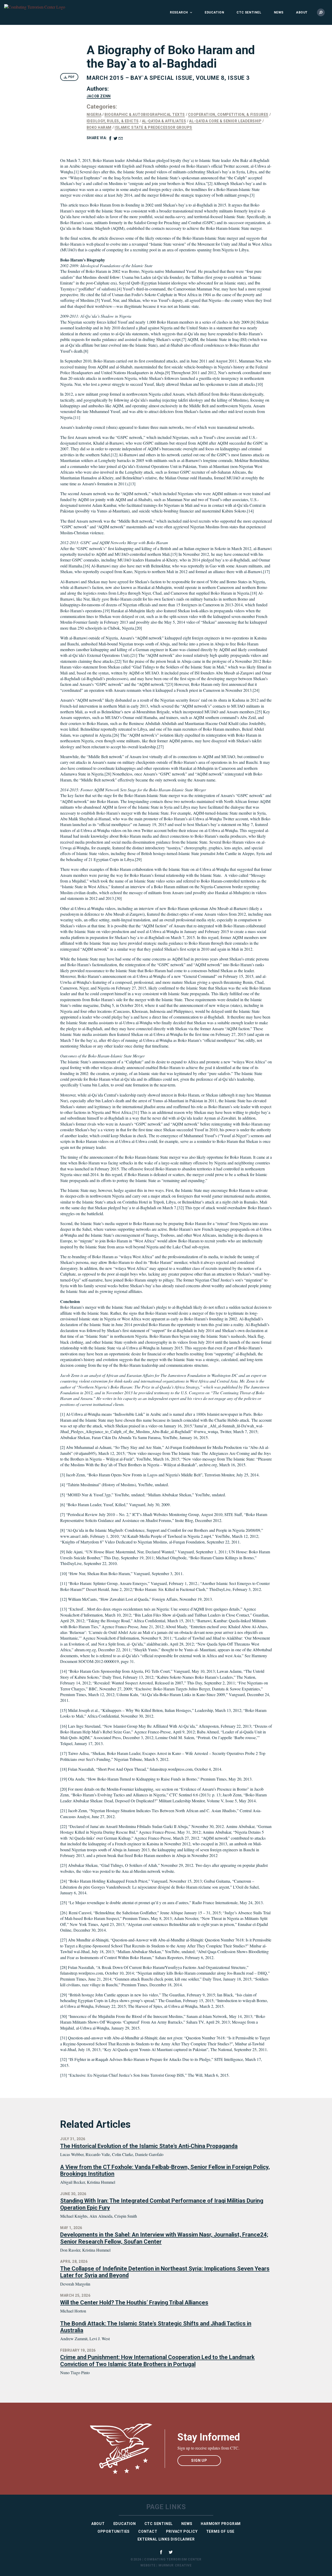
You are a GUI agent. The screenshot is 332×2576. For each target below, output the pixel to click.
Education (214, 12)
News (279, 12)
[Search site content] (321, 12)
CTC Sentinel (249, 12)
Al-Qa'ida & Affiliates (164, 121)
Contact (148, 2531)
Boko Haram (99, 127)
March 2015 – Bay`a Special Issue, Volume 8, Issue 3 (168, 78)
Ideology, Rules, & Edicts (113, 121)
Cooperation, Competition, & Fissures (228, 115)
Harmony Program (221, 2524)
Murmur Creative (175, 2565)
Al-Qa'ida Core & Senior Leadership (225, 121)
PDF (71, 77)
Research (179, 12)
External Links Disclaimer (166, 2539)
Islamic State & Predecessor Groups (153, 127)
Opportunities (114, 2531)
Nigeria (94, 115)
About (302, 12)
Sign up (199, 2460)
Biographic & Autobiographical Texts (145, 115)
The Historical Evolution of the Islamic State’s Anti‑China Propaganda (149, 2146)
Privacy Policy (182, 2531)
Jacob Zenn (99, 96)
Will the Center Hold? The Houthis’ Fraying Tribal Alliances (134, 2303)
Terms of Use (220, 2531)
